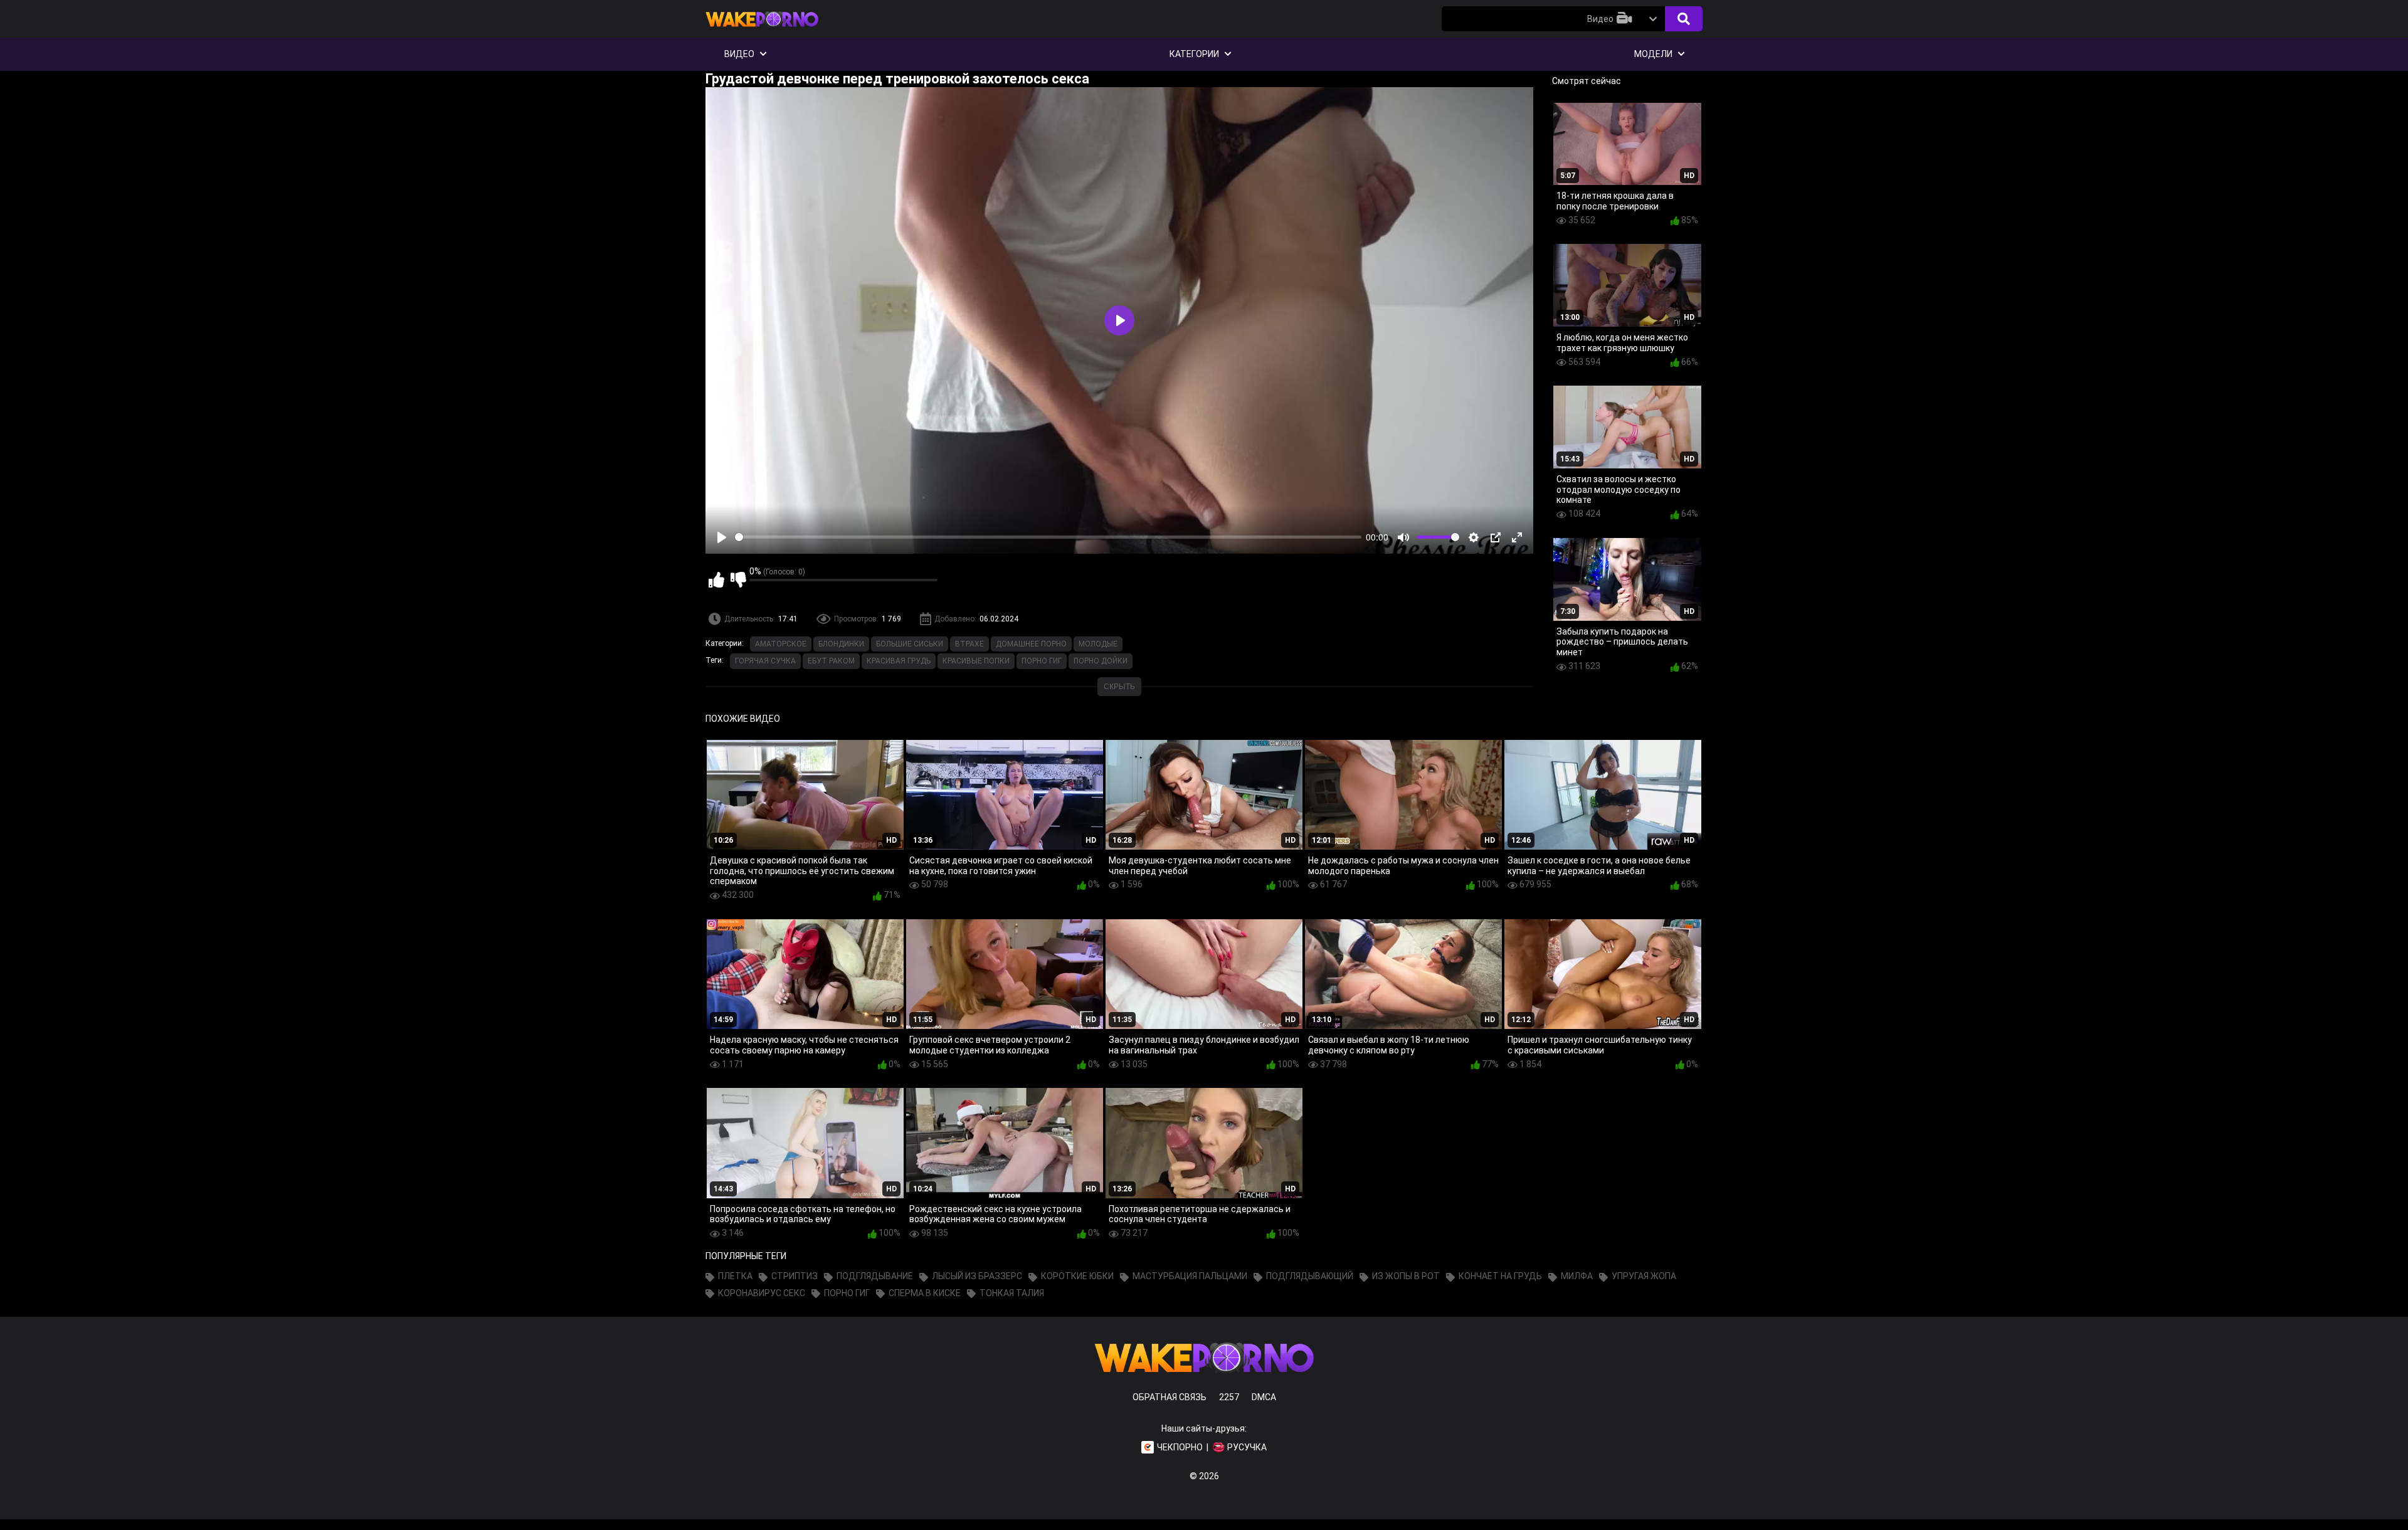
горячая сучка (765, 661)
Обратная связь (1170, 1397)
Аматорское (781, 644)
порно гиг (1042, 661)
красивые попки (976, 661)
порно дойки (1101, 661)
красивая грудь (899, 661)
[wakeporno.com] (762, 29)
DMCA (1264, 1397)
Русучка (1247, 1447)
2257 (1229, 1397)
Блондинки (841, 644)
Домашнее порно (1031, 644)
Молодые (1098, 644)
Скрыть (1119, 687)
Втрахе (969, 644)
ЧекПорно (1180, 1447)
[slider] (1048, 537)
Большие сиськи (910, 644)
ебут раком (831, 661)
